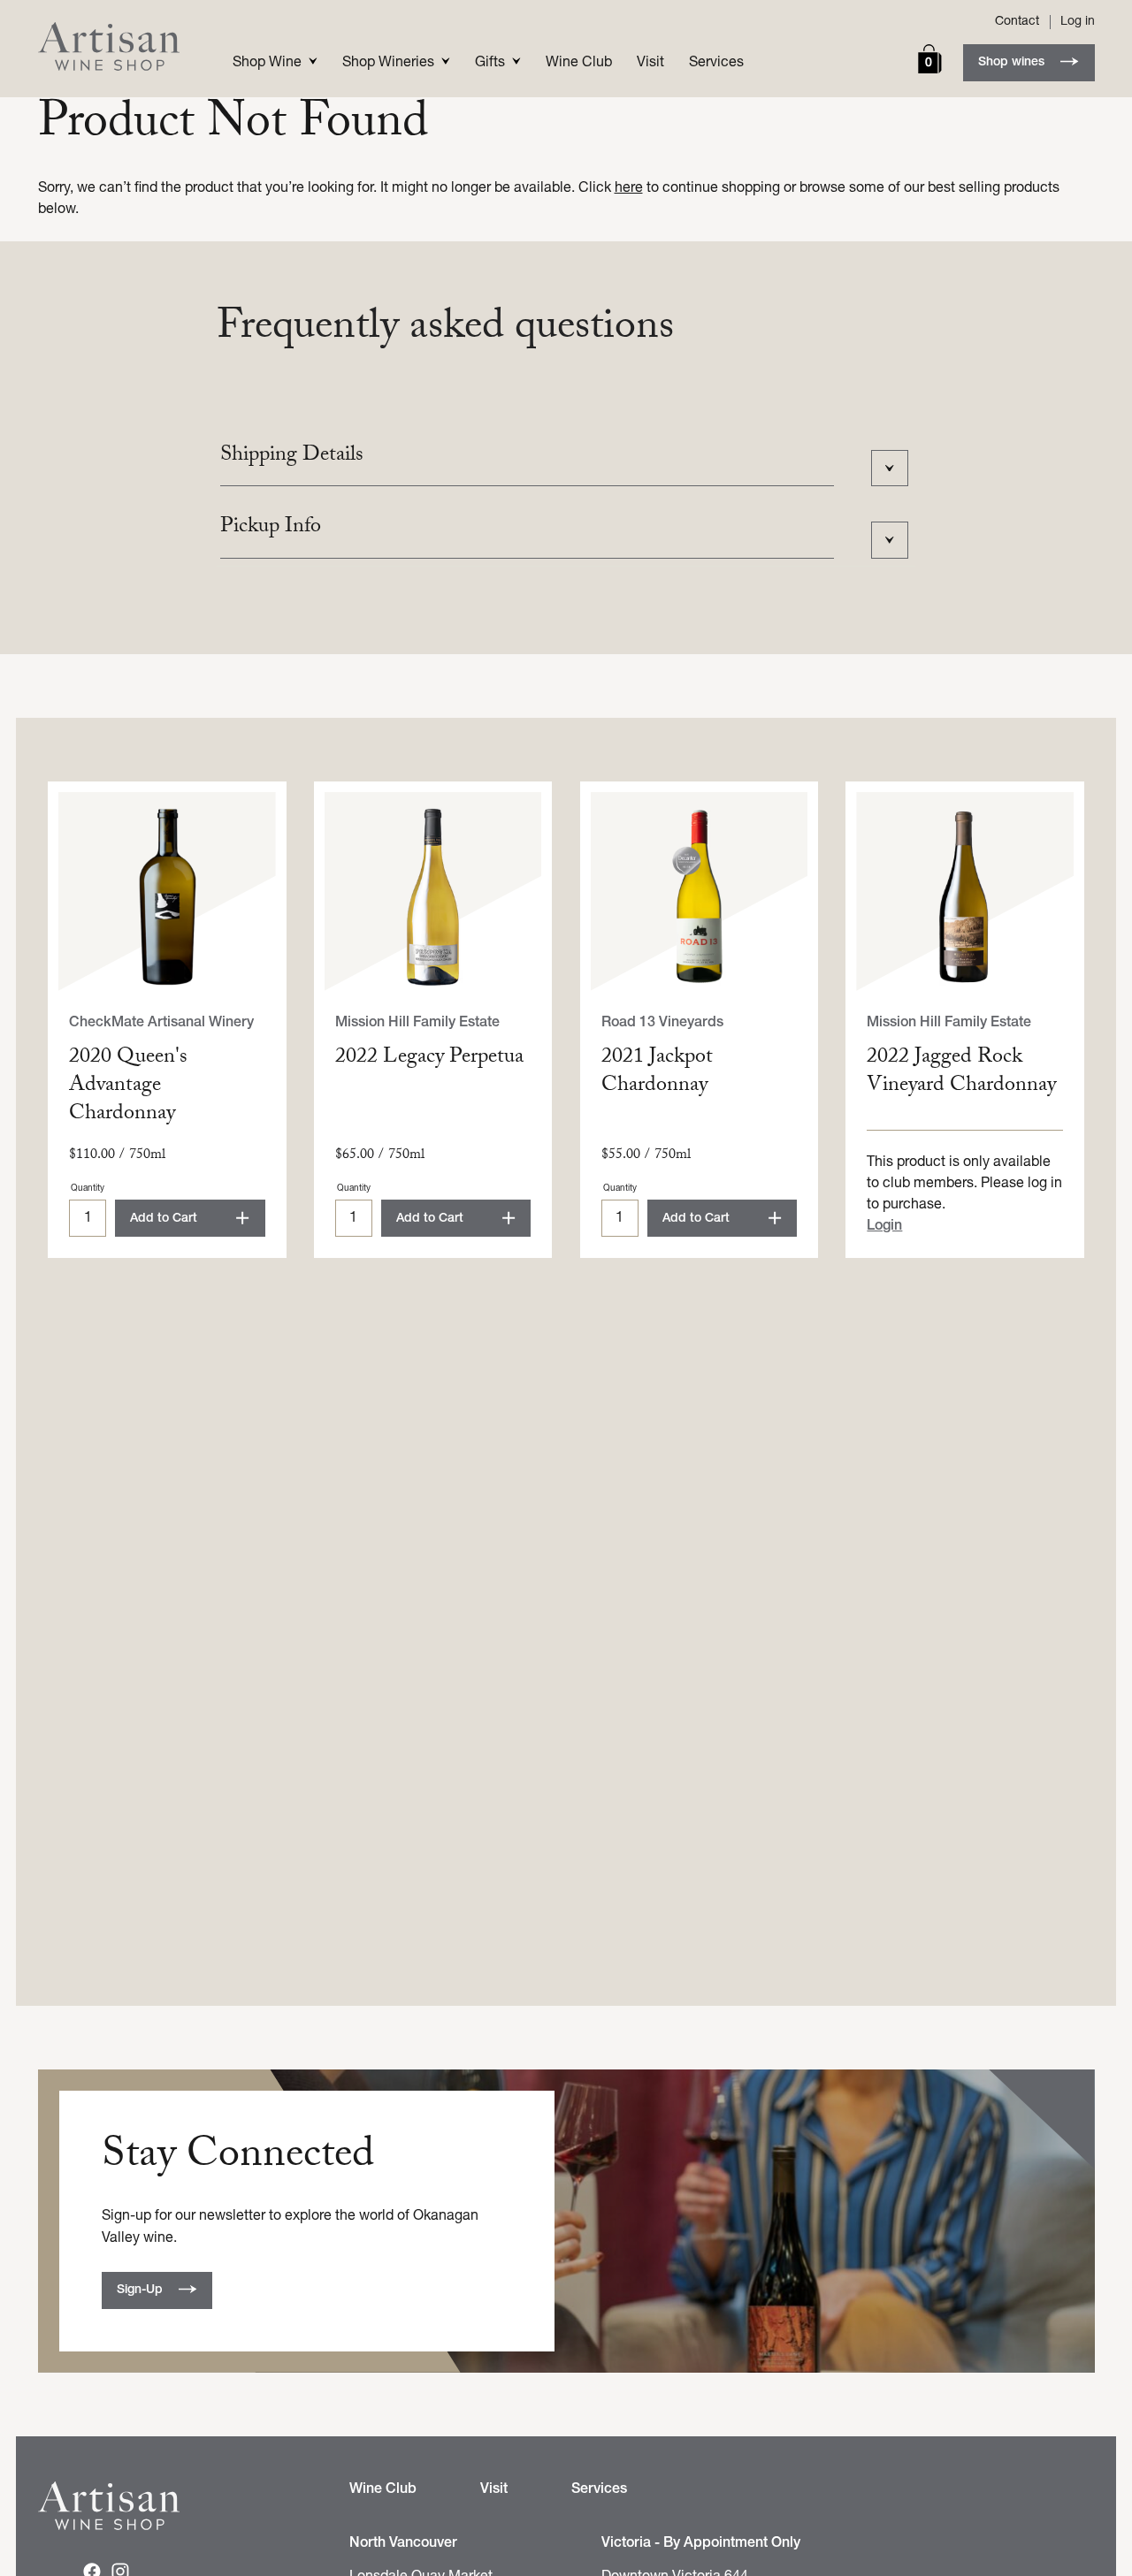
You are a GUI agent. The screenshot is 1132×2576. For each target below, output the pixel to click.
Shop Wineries (388, 63)
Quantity (88, 1189)
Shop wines (1011, 62)
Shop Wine (267, 63)
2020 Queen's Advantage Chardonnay (128, 1087)
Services (716, 63)
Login (884, 1226)
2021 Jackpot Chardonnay (657, 1073)
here (629, 188)
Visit (650, 63)
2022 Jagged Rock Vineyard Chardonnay (961, 1073)
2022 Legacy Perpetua (429, 1059)
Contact (1017, 22)
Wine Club (579, 63)
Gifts (490, 63)
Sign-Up (140, 2290)
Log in (1078, 22)
